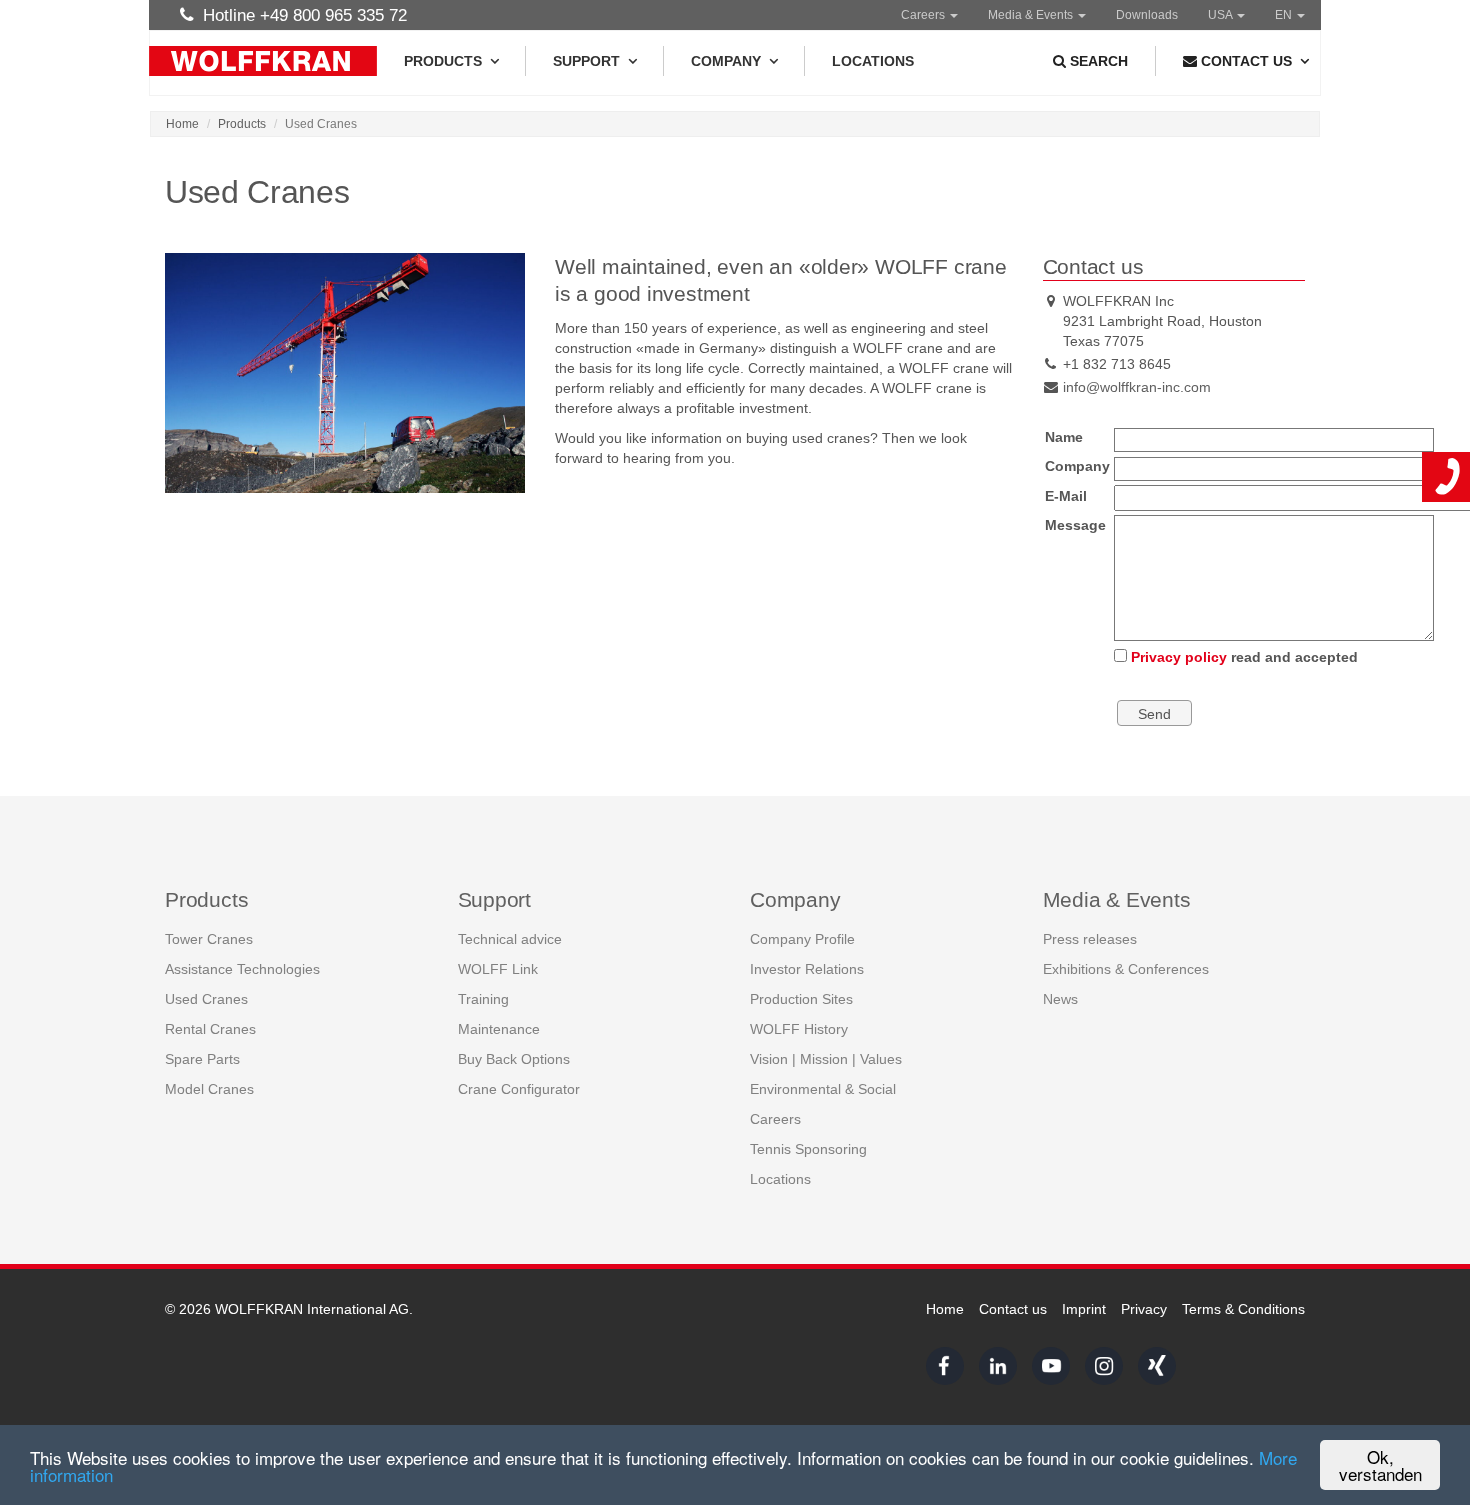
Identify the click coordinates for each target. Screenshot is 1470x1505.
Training (483, 999)
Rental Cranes (210, 1029)
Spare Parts (202, 1059)
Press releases (1090, 939)
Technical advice (510, 939)
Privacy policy (1179, 657)
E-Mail (1066, 496)
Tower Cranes (209, 939)
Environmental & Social (823, 1089)
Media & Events (1032, 15)
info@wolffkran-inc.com (1137, 387)
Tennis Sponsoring (808, 1149)
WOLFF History (799, 1029)
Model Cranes (209, 1089)
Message (1075, 525)
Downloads (1147, 15)
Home (182, 124)
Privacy (1144, 1309)
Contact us (1013, 1309)
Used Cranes (206, 999)
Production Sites (801, 999)
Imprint (1084, 1309)
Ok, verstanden (1380, 1465)
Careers (924, 15)
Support (586, 61)
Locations (873, 61)
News (1060, 999)
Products (443, 61)
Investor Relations (807, 969)
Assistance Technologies (242, 969)
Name (1064, 437)
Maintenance (499, 1029)
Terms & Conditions (1243, 1309)
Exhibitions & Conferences (1126, 969)
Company (726, 61)
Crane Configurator (519, 1089)
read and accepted (1244, 657)
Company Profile (802, 939)
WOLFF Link (498, 969)
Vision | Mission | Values (826, 1059)
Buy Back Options (514, 1059)
